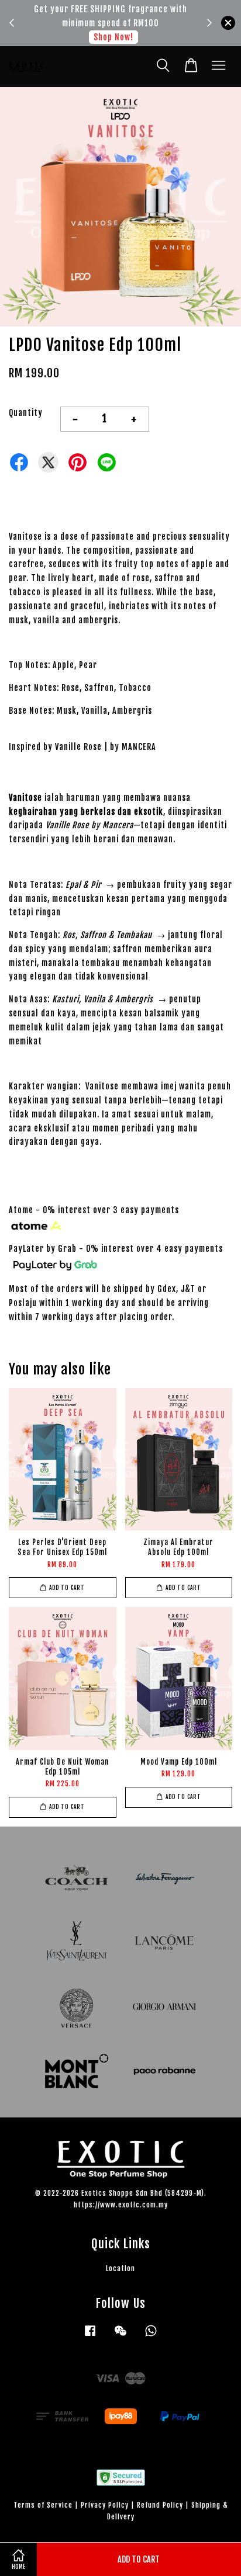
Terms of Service (43, 2505)
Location (120, 2268)
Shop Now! (113, 37)
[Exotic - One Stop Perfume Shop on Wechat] (120, 2336)
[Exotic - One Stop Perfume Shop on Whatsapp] (151, 2336)
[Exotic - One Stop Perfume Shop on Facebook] (90, 2336)
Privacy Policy (105, 2505)
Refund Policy (160, 2505)
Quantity (26, 413)
